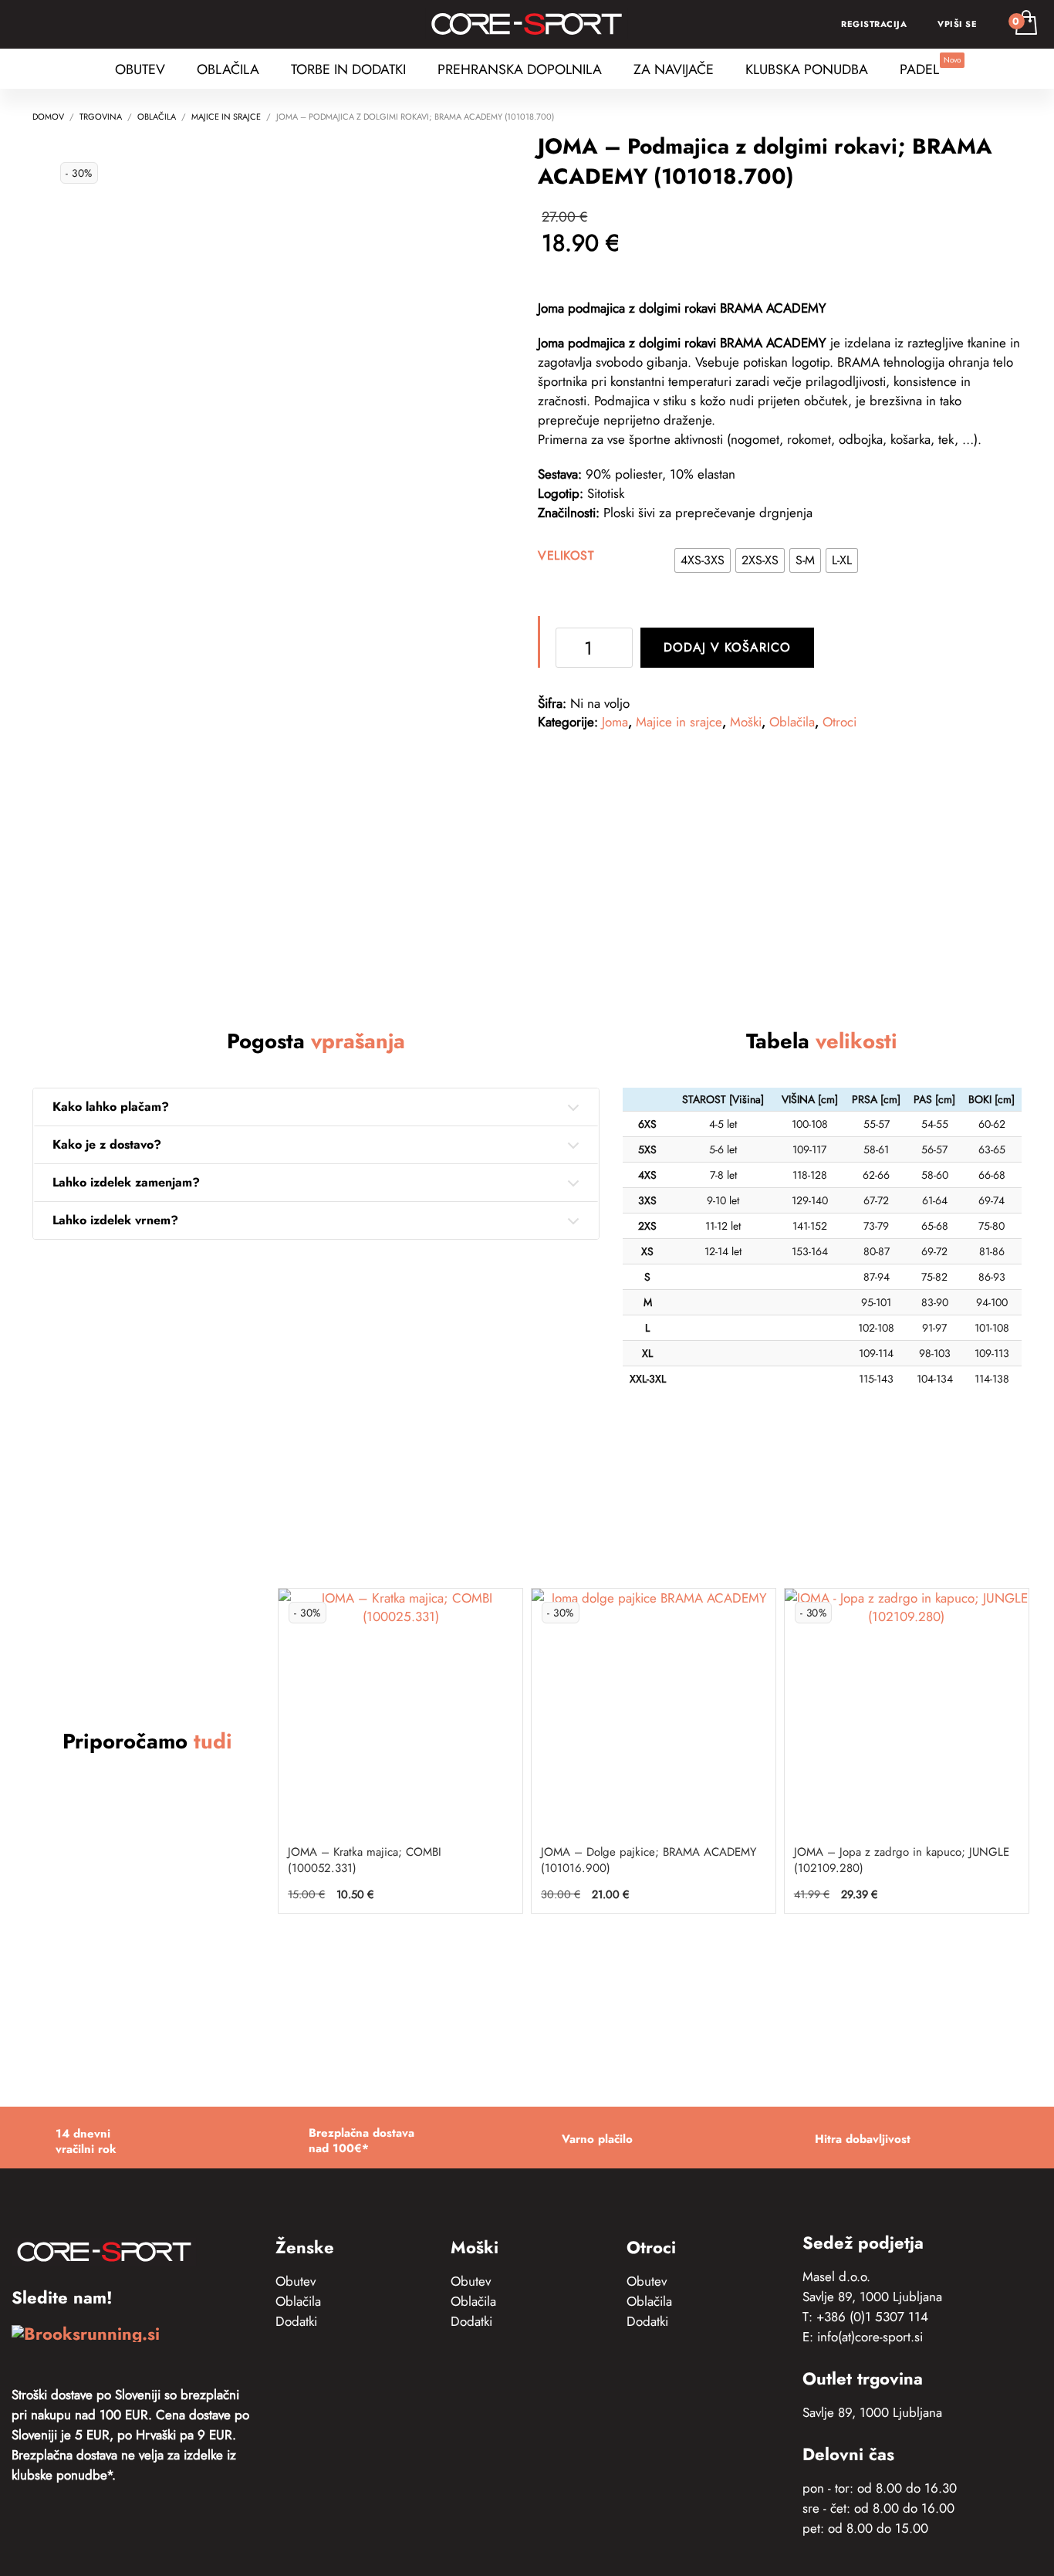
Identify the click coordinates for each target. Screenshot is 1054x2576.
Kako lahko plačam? (111, 1107)
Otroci (839, 722)
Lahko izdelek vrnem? (115, 1220)
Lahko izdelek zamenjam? (126, 1182)
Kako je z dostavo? (107, 1144)
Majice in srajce (679, 722)
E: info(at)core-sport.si (863, 2337)
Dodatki (296, 2321)
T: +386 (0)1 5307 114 (865, 2317)
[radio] (703, 560)
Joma (615, 722)
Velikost (566, 555)
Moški (746, 722)
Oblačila (792, 722)
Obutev (296, 2281)
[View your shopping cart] (1025, 24)
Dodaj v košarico (727, 647)
